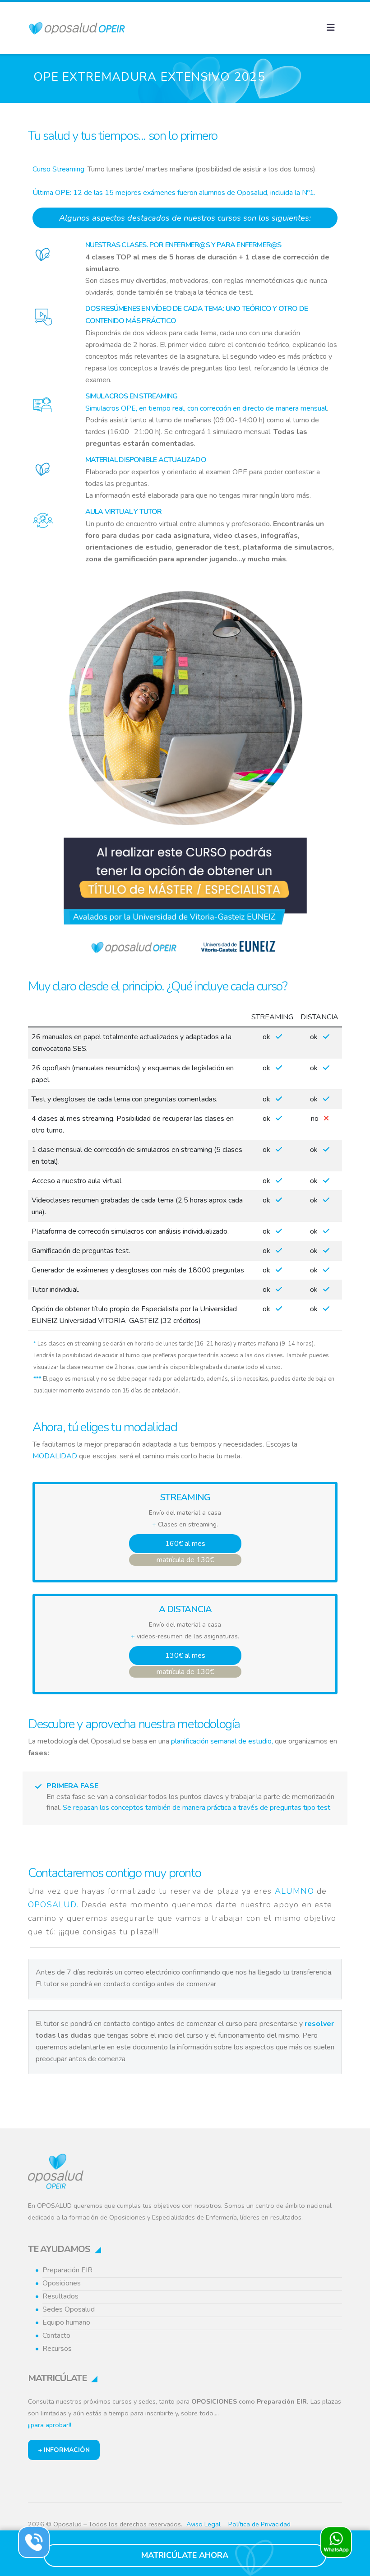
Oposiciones (62, 2283)
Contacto (56, 2336)
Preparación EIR (67, 2270)
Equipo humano (66, 2322)
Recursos (57, 2349)
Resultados (60, 2296)
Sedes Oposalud (69, 2309)
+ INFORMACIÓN (64, 2450)
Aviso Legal (203, 2524)
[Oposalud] (56, 2169)
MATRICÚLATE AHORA (185, 2555)
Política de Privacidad (259, 2524)
